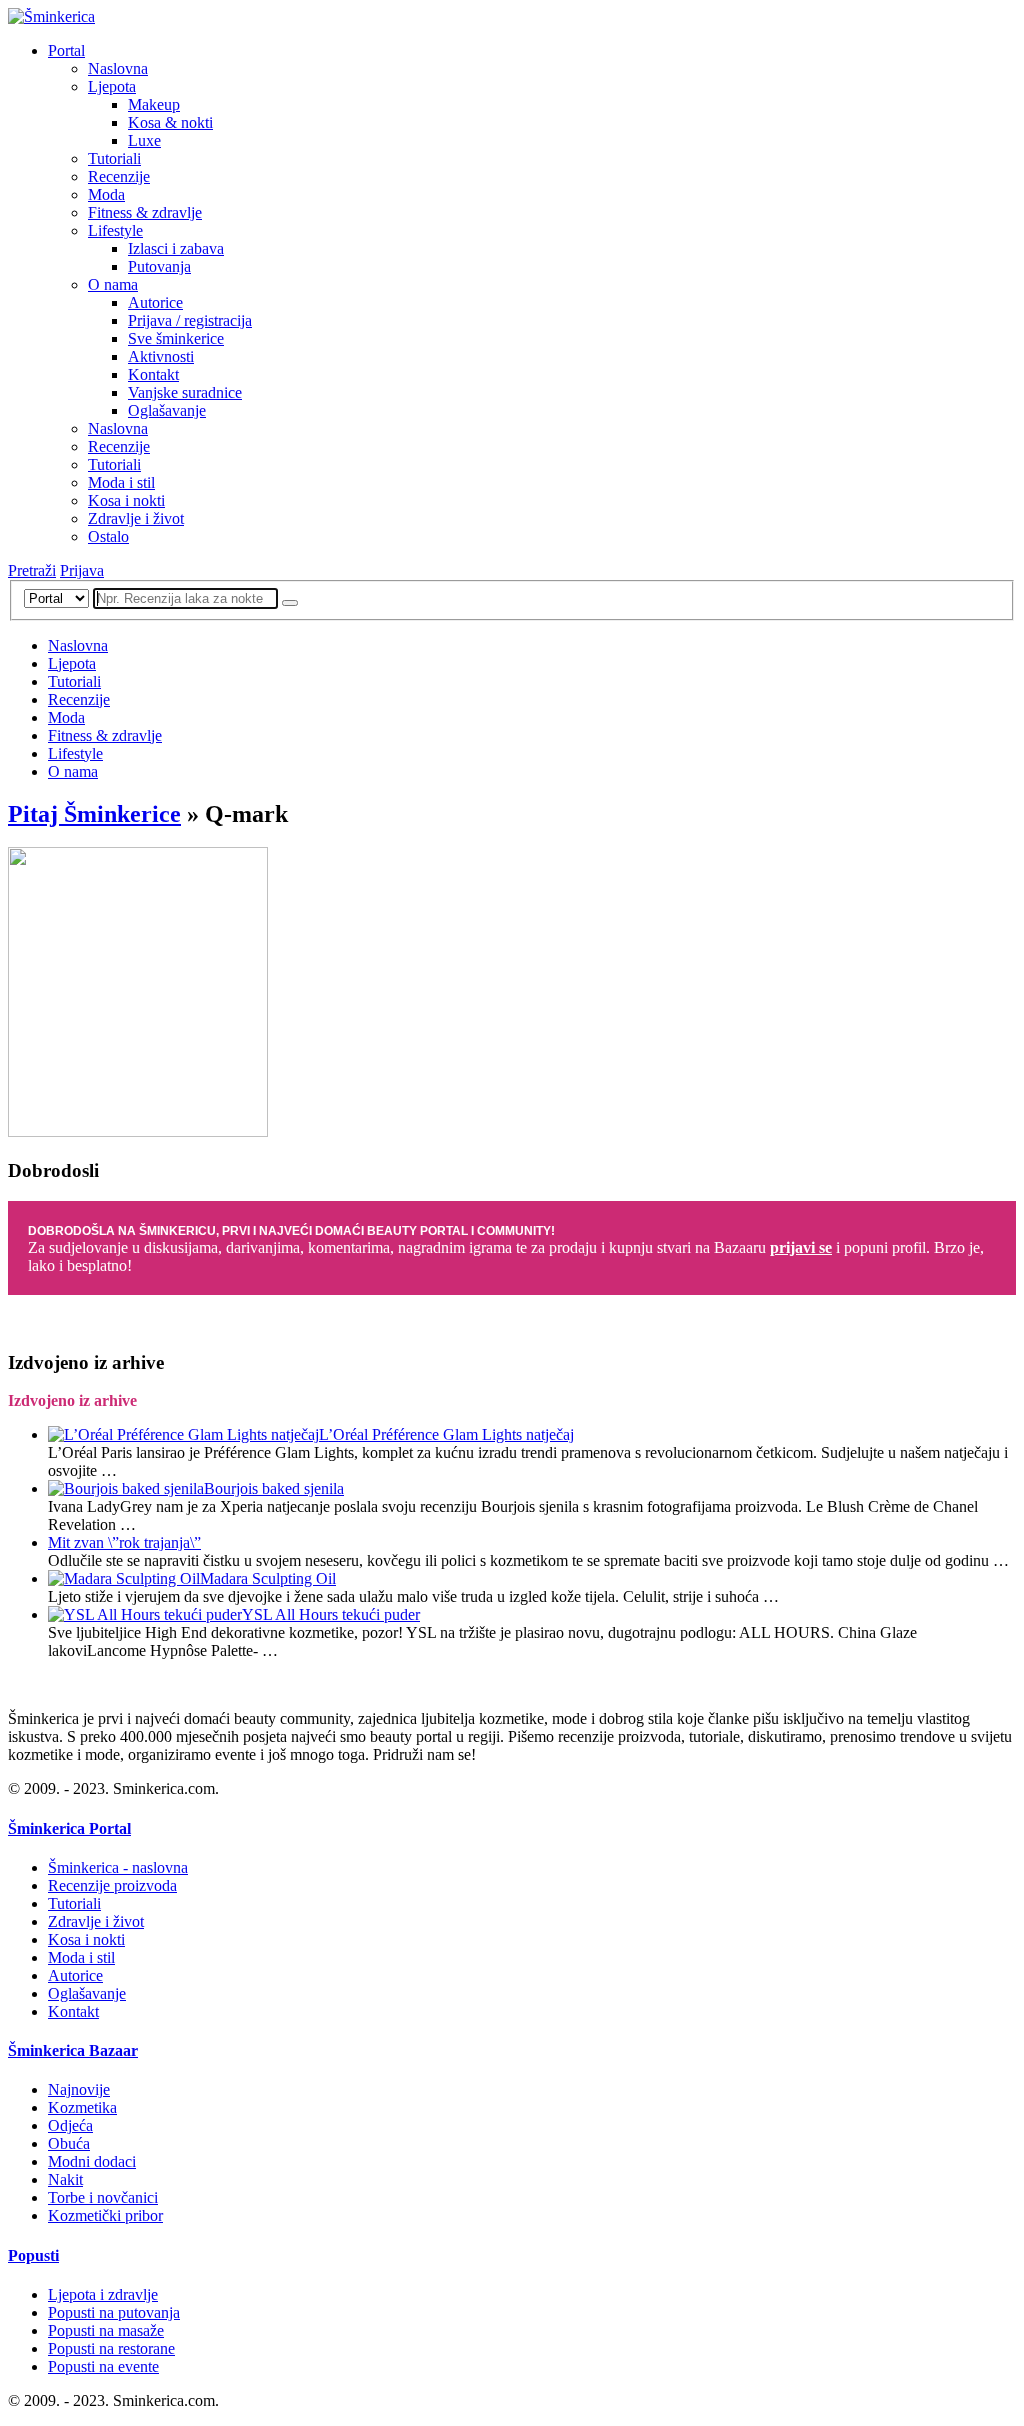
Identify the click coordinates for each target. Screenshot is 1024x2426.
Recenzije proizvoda (112, 1885)
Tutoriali (114, 158)
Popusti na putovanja (114, 2312)
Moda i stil (121, 482)
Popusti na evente (103, 2366)
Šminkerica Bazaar (73, 2050)
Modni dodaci (92, 2161)
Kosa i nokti (126, 500)
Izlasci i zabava (176, 248)
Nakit (65, 2179)
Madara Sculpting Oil (268, 1578)
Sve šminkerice (176, 338)
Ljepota (112, 86)
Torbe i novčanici (103, 2197)
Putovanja (159, 266)
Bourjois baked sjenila (274, 1488)
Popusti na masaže (106, 2330)
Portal (66, 50)
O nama (113, 284)
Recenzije (119, 176)
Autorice (155, 302)
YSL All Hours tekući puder (331, 1614)
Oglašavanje (167, 410)
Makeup (154, 104)
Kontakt (153, 374)
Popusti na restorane (111, 2348)
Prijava (82, 570)
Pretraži (32, 570)
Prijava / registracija (190, 320)
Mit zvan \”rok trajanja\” (124, 1542)
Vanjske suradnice (185, 392)
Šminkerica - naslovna (118, 1867)
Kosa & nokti (170, 122)
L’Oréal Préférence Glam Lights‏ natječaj (446, 1434)
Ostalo (108, 536)
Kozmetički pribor (105, 2215)
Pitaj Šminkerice (94, 814)
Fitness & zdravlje (145, 212)
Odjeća (70, 2125)
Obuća (69, 2143)
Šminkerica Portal (69, 1828)
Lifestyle (115, 230)
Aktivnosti (161, 356)
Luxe (144, 140)
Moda (106, 194)
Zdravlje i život (136, 518)
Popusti (33, 2255)
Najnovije (79, 2089)
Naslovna (118, 68)
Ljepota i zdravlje (103, 2294)
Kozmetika (82, 2107)
